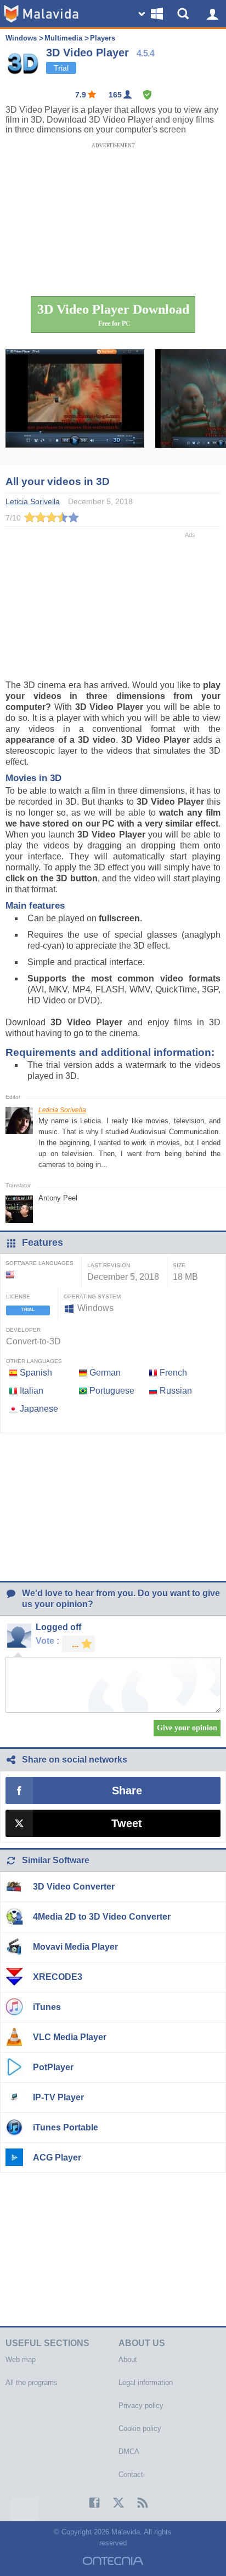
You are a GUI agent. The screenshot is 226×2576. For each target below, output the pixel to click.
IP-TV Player (58, 2097)
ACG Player (57, 2158)
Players (103, 38)
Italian (32, 1391)
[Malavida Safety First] (147, 95)
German (105, 1373)
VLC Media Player (70, 2037)
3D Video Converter (74, 1887)
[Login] (212, 14)
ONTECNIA (113, 2561)
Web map (21, 2360)
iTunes (47, 2007)
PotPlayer (53, 2067)
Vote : (47, 1641)
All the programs (32, 2382)
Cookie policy (140, 2428)
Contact (131, 2474)
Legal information (146, 2382)
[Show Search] (185, 14)
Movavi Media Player (75, 1947)
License (18, 1296)
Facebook (89, 2503)
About (128, 2360)
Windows (21, 38)
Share (127, 1791)
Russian (176, 1391)
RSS (137, 2503)
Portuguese (112, 1391)
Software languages (39, 1263)
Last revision (109, 1265)
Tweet (127, 1823)
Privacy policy (141, 2405)
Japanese (39, 1409)
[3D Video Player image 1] (75, 407)
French (173, 1373)
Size (179, 1265)
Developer (23, 1330)
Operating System (92, 1296)
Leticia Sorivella (62, 1110)
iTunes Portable (66, 2127)
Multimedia (63, 38)
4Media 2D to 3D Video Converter (102, 1917)
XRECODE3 (58, 1977)
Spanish (36, 1373)
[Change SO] (152, 14)
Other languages (34, 1361)
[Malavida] (41, 14)
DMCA (129, 2451)
